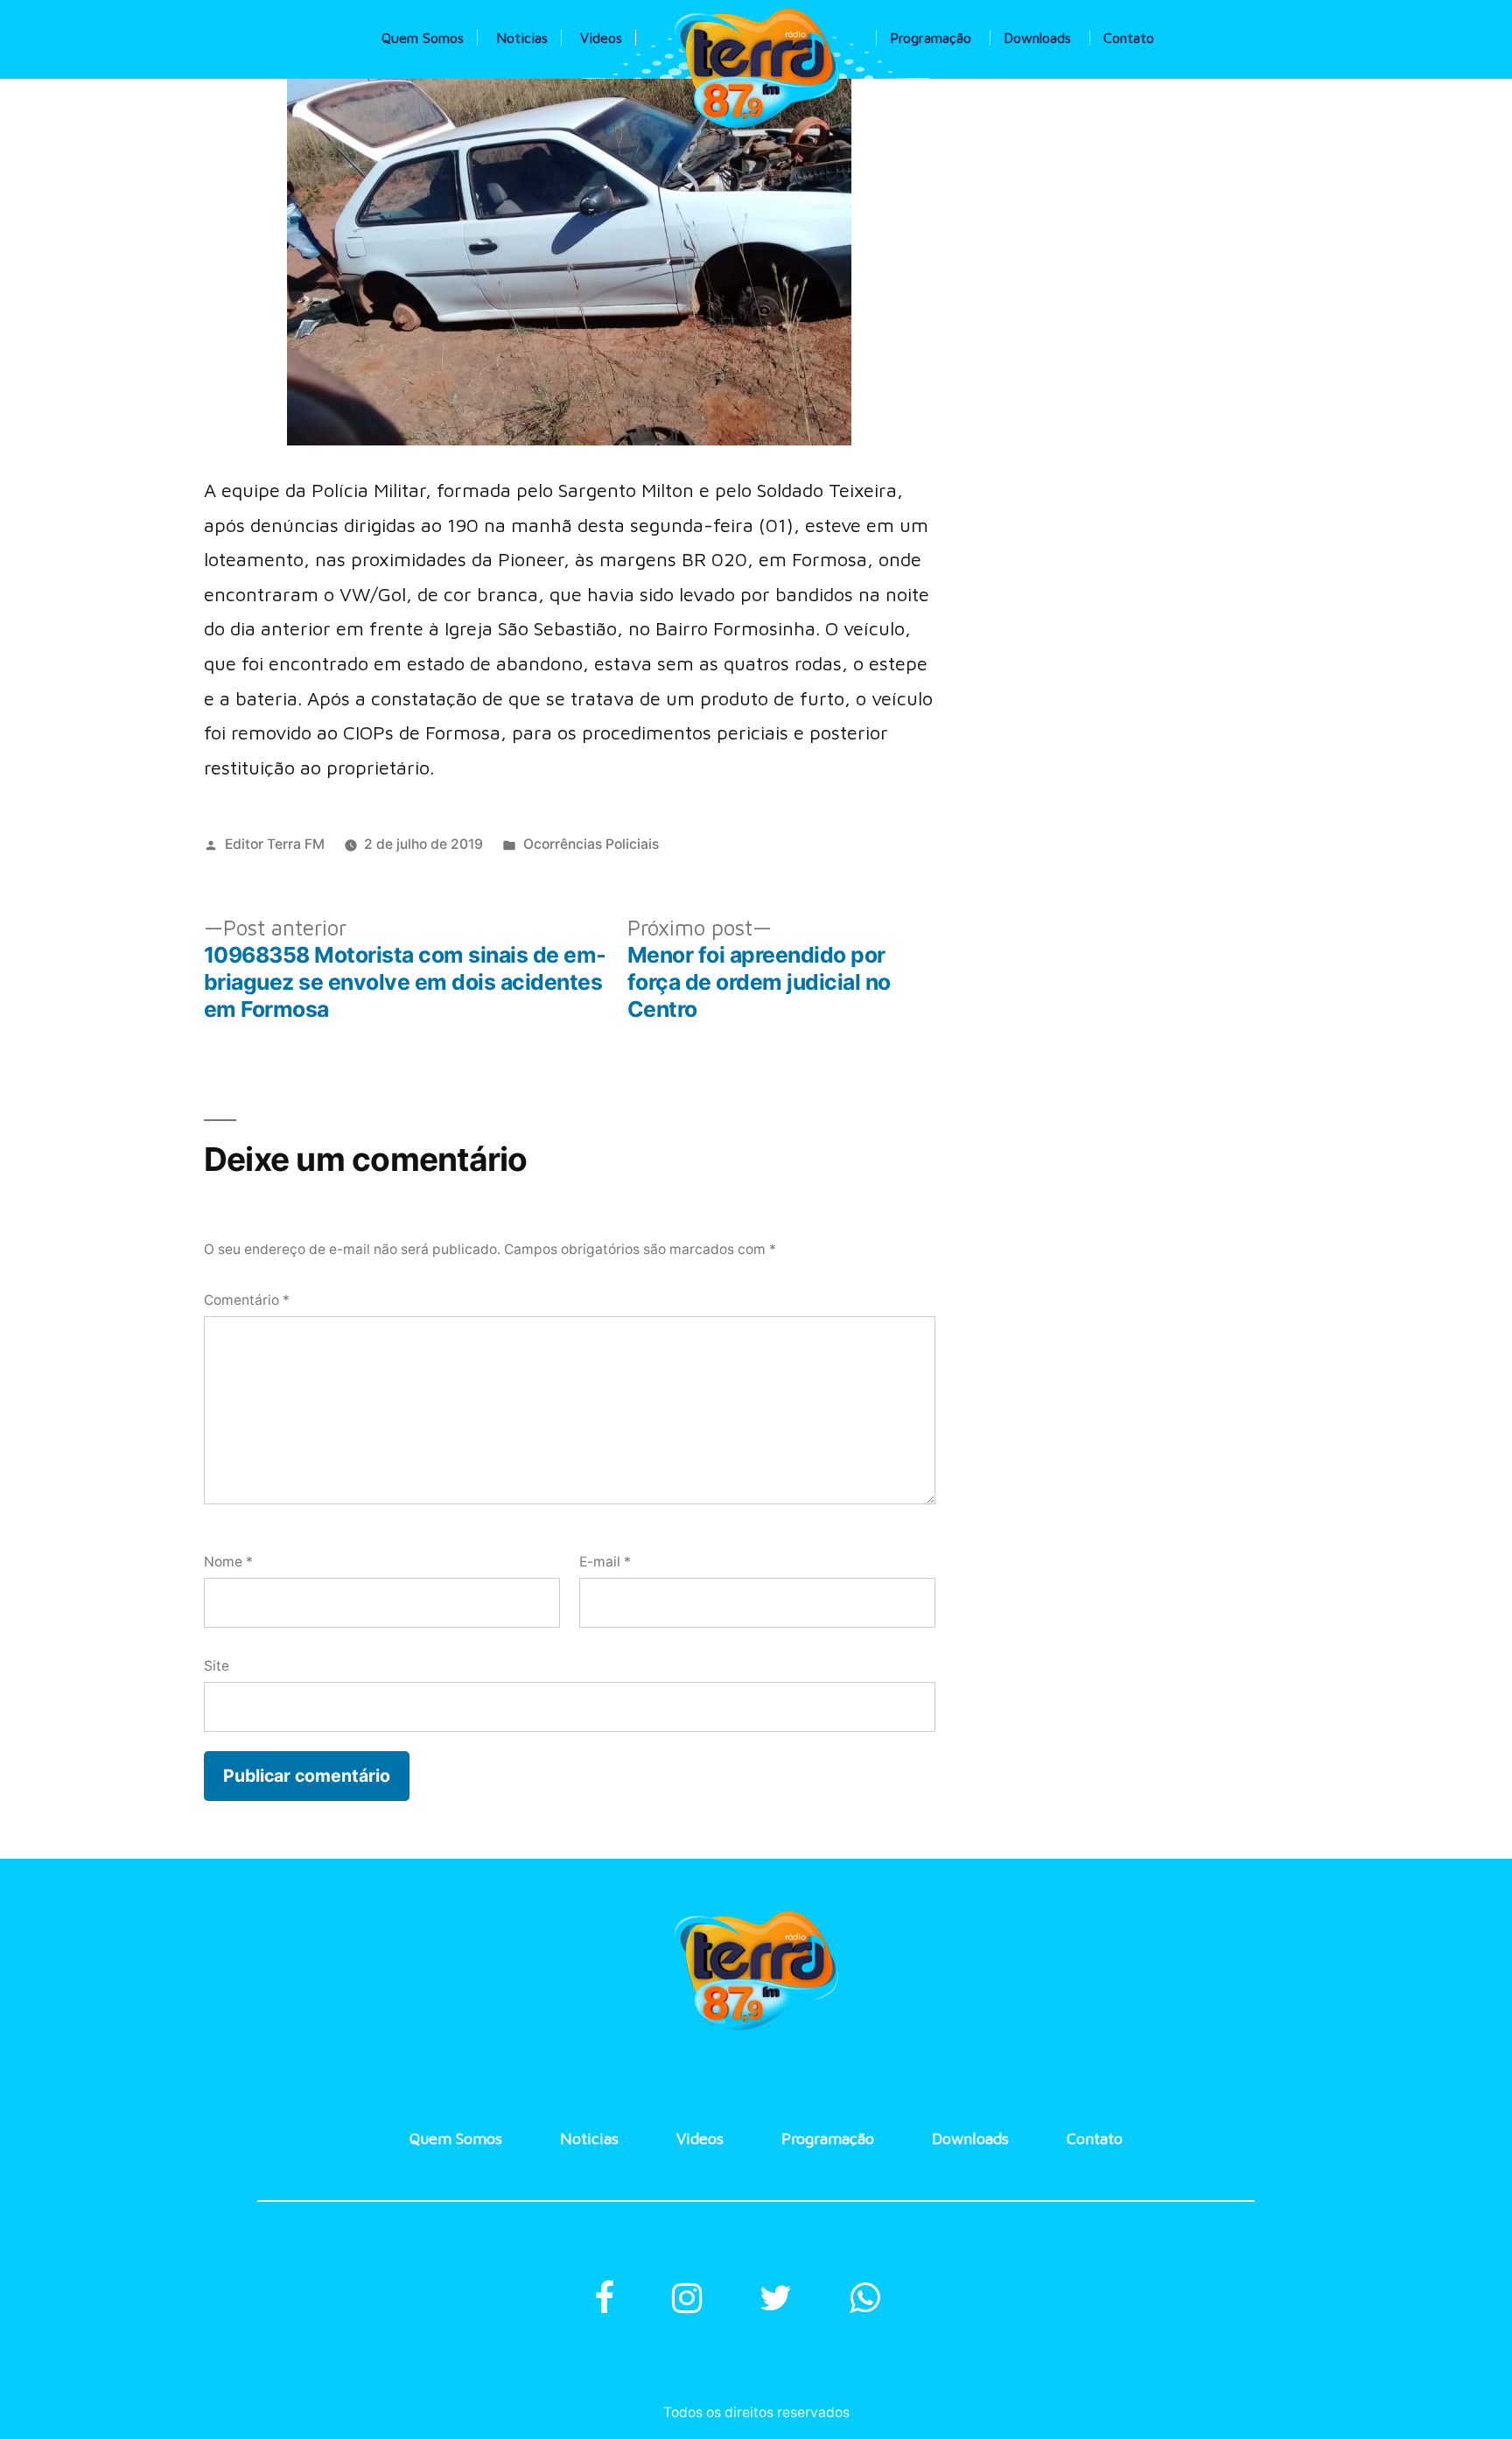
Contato (1129, 38)
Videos (601, 38)
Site (217, 1666)
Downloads (1037, 38)
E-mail (605, 1562)
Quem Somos (423, 38)
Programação (931, 38)
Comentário (247, 1300)
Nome (228, 1562)
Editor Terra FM (275, 844)
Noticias (522, 38)
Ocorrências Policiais (591, 844)
